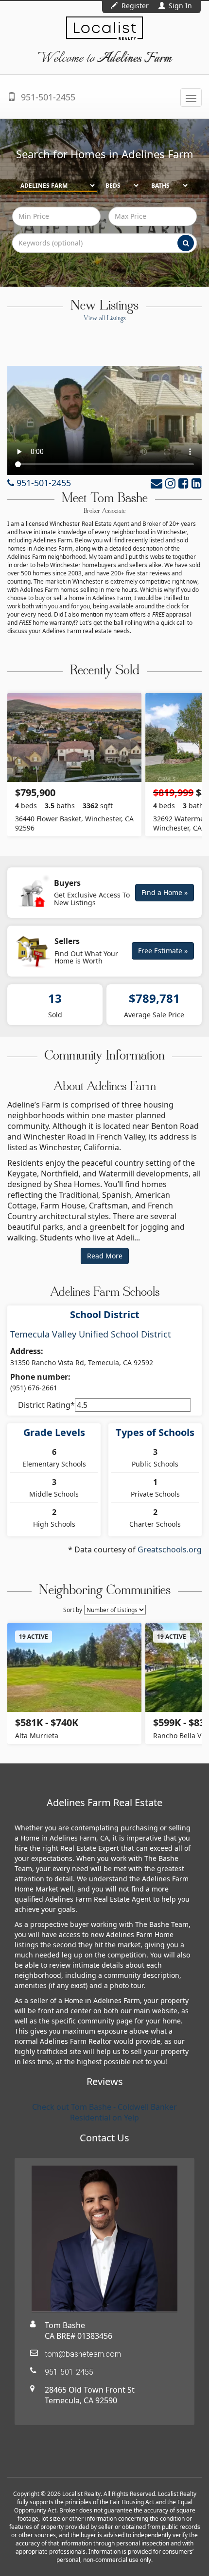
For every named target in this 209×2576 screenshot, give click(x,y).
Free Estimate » (163, 951)
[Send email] (157, 483)
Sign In (179, 6)
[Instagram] (170, 483)
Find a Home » (165, 892)
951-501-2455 (47, 97)
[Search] (186, 243)
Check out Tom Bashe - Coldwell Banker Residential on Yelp (104, 2112)
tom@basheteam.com (83, 2354)
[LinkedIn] (197, 483)
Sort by (73, 1610)
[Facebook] (183, 483)
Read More (105, 1256)
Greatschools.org (170, 1549)
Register (135, 6)
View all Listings (105, 319)
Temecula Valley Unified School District (91, 1334)
